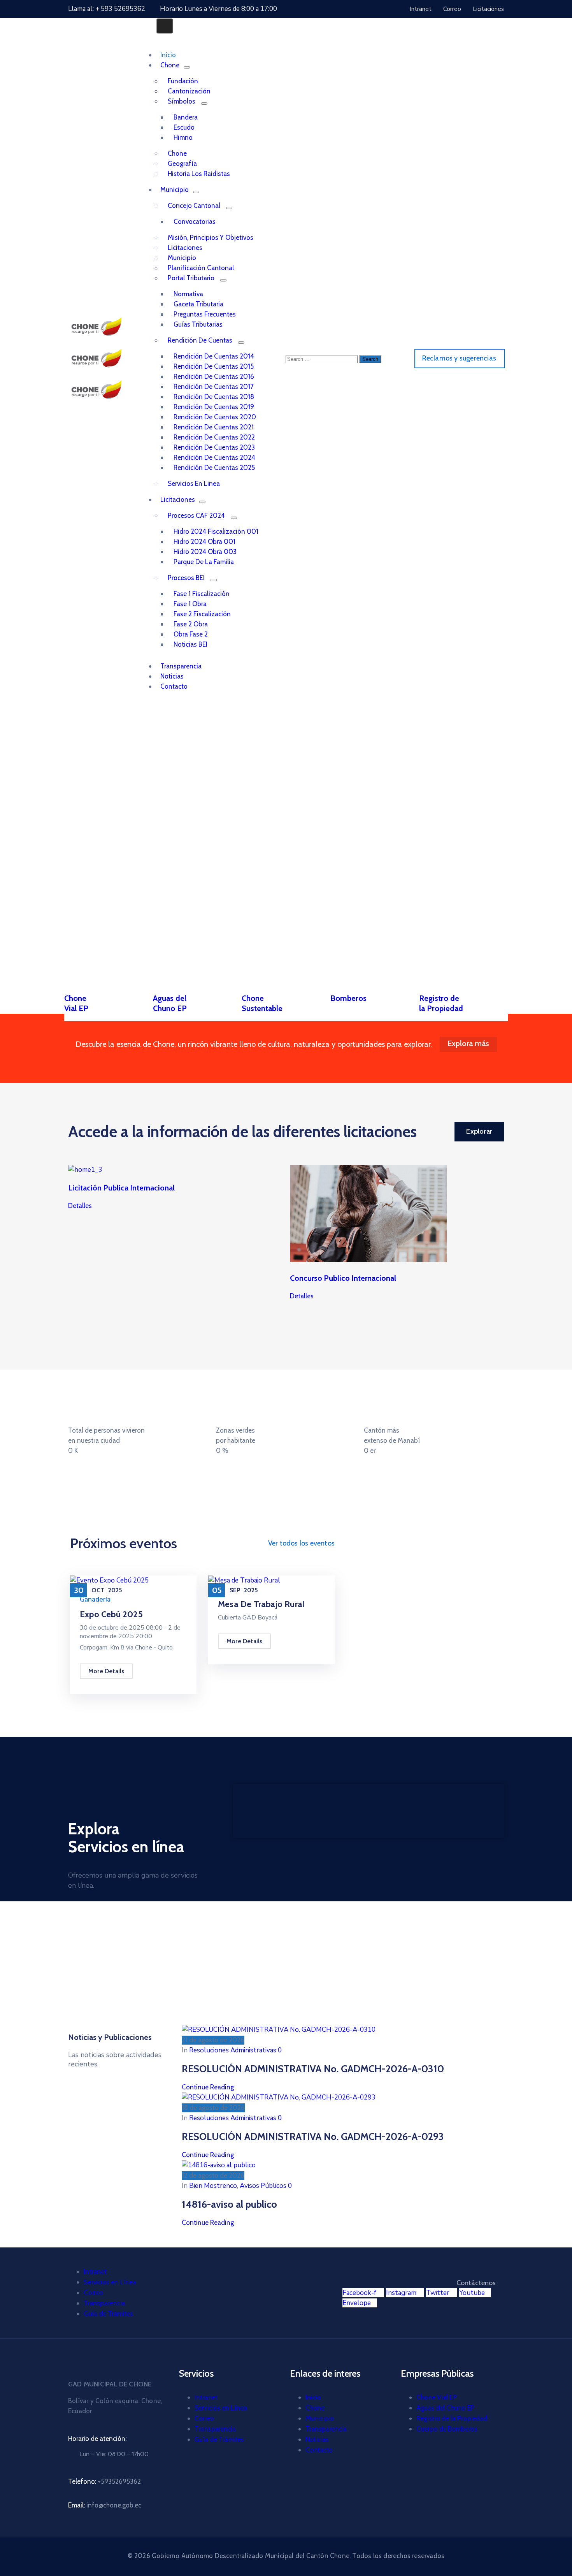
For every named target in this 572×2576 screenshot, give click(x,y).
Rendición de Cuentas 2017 (214, 387)
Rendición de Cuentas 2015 (214, 366)
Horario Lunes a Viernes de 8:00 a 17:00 (218, 9)
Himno (183, 137)
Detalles (80, 1206)
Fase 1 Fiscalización (202, 594)
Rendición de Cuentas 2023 (214, 447)
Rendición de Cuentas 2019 (214, 407)
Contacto (174, 686)
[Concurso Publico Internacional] (368, 1260)
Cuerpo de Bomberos (447, 2429)
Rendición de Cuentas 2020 (215, 417)
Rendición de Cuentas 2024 (214, 457)
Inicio (313, 2397)
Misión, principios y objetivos (211, 237)
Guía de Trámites (108, 2314)
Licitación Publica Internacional (121, 1188)
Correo (93, 2293)
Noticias (317, 2439)
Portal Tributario (191, 278)
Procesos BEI (186, 578)
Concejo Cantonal (194, 206)
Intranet (95, 2272)
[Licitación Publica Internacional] (85, 1170)
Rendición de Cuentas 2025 (214, 468)
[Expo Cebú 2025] (109, 1580)
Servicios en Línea (110, 2282)
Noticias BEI (190, 644)
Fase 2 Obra (191, 624)
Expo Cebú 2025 (111, 1614)
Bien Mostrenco (213, 2186)
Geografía (182, 164)
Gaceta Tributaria (198, 304)
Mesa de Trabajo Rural (261, 1604)
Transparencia (104, 2303)
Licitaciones (185, 248)
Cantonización (189, 91)
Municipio (175, 190)
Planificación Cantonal (201, 268)
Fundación (183, 81)
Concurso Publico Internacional (343, 1278)
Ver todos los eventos (301, 1543)
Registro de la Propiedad (452, 2418)
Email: (105, 2505)
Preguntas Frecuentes (205, 314)
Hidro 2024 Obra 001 (204, 542)
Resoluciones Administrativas (233, 2050)
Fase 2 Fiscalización (202, 614)
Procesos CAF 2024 (196, 515)
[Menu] (187, 67)
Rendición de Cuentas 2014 (214, 356)
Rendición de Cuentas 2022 (214, 437)
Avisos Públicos (263, 2186)
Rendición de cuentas (200, 340)
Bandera (186, 117)
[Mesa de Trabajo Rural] (244, 1580)
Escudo (184, 127)
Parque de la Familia (204, 562)
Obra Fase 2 (191, 634)
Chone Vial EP (437, 2397)
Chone (170, 65)
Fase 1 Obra (190, 604)
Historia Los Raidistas (199, 174)
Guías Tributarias (198, 324)
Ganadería (95, 1599)
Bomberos (348, 998)
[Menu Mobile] (165, 26)
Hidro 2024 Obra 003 (205, 552)
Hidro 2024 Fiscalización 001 (216, 531)
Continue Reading (208, 2087)
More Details (106, 1671)
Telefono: (104, 2481)
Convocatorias (195, 222)
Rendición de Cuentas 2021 (214, 427)
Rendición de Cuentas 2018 (214, 397)
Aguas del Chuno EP (445, 2408)
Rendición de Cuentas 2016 (214, 376)
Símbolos (182, 101)
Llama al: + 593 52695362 (107, 9)
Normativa (188, 294)
